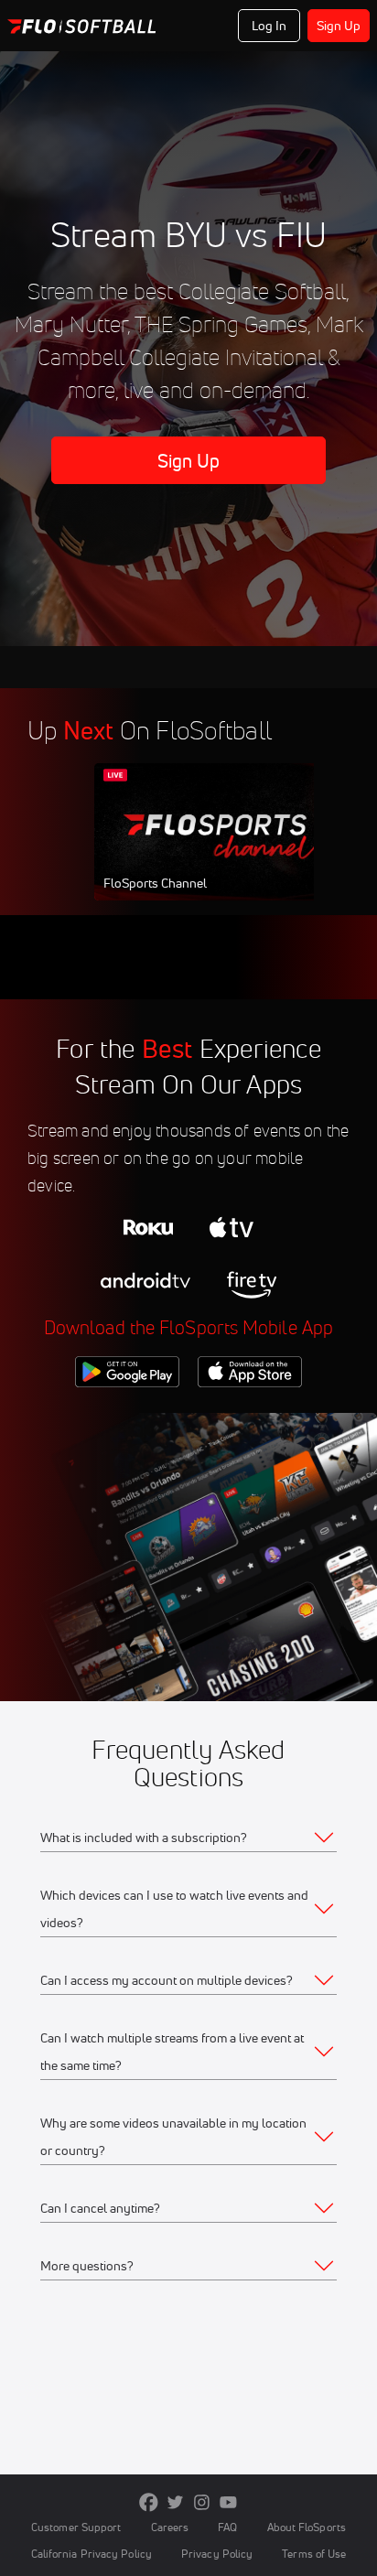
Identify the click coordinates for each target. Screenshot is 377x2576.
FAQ (227, 2527)
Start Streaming (216, 849)
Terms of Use (314, 2554)
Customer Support (76, 2527)
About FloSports (307, 2527)
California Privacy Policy (92, 2554)
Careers (170, 2527)
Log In (269, 26)
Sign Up (339, 26)
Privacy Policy (217, 2554)
